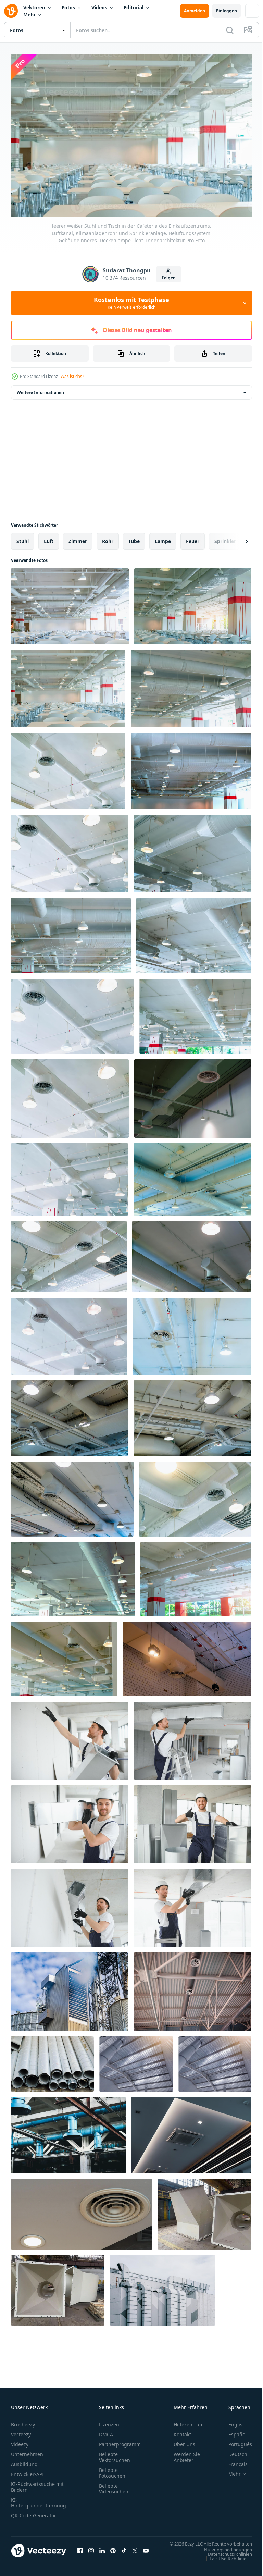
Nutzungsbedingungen (223, 2553)
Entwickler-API (27, 2471)
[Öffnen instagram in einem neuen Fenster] (91, 2551)
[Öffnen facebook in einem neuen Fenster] (80, 2551)
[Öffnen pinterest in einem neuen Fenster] (113, 2551)
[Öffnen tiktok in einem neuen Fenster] (124, 2551)
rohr (108, 538)
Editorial (134, 7)
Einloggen (227, 11)
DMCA (106, 2431)
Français (233, 2461)
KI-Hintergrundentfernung (39, 2499)
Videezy (20, 2441)
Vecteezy (21, 2431)
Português (235, 2441)
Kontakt (182, 2431)
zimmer (78, 538)
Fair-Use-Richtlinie (223, 2562)
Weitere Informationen (40, 389)
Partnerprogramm (120, 2441)
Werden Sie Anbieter (187, 2454)
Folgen (169, 278)
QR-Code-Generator (34, 2512)
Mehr (29, 15)
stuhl (23, 538)
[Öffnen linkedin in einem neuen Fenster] (102, 2551)
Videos (99, 7)
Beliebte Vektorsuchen (115, 2454)
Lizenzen (109, 2421)
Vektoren (34, 7)
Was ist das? (72, 376)
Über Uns (184, 2441)
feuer (193, 538)
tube (134, 538)
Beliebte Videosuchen (114, 2485)
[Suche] (230, 30)
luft (49, 538)
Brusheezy (23, 2421)
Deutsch (233, 2451)
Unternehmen (27, 2451)
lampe (163, 538)
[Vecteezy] (11, 11)
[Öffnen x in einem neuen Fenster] (135, 2551)
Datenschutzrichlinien (225, 2557)
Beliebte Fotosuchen (112, 2469)
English (232, 2421)
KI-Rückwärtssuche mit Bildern (37, 2483)
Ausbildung (24, 2461)
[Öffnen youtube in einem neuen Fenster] (146, 2551)
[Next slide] (236, 538)
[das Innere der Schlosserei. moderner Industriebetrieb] (205, 2211)
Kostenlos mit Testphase (131, 303)
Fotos (68, 7)
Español (232, 2431)
